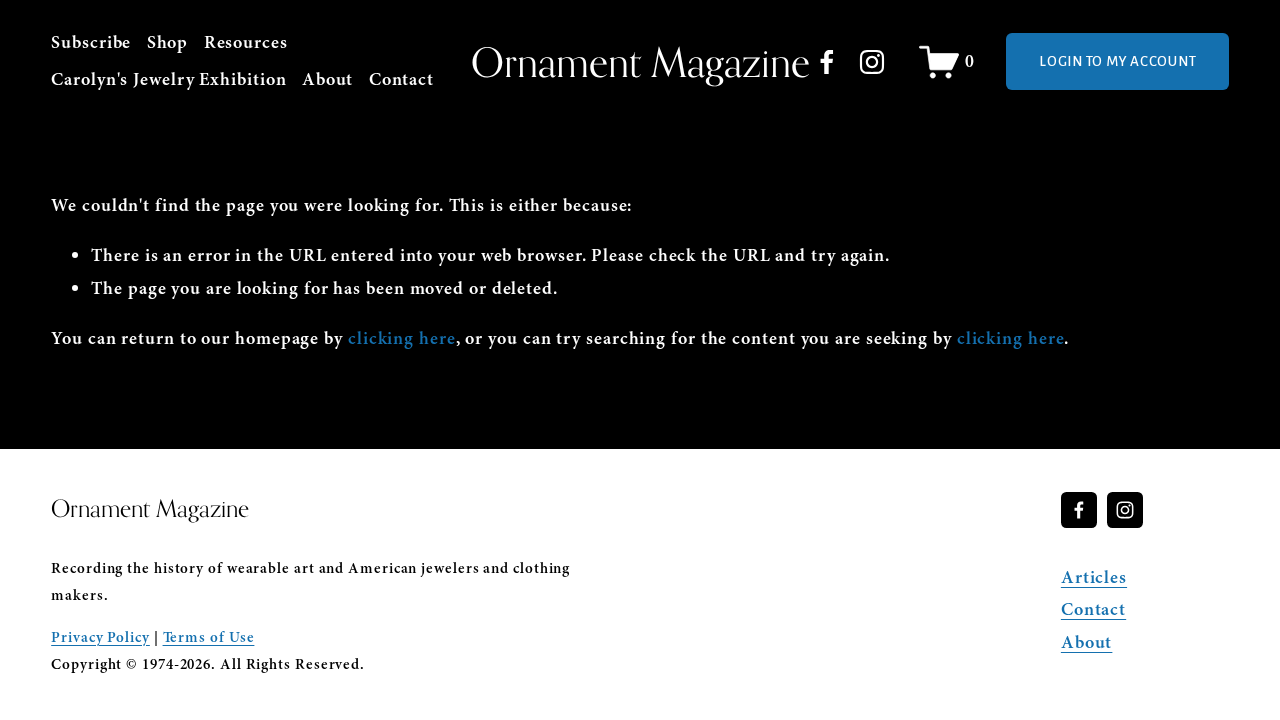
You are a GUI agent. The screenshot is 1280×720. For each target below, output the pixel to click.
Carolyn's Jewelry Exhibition (168, 79)
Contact (401, 79)
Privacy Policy (100, 637)
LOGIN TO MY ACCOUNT (1117, 61)
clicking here (402, 338)
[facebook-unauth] (827, 62)
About (328, 79)
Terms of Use (209, 637)
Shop (168, 42)
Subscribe (91, 42)
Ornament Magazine (640, 61)
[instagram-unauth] (872, 62)
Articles (1094, 577)
